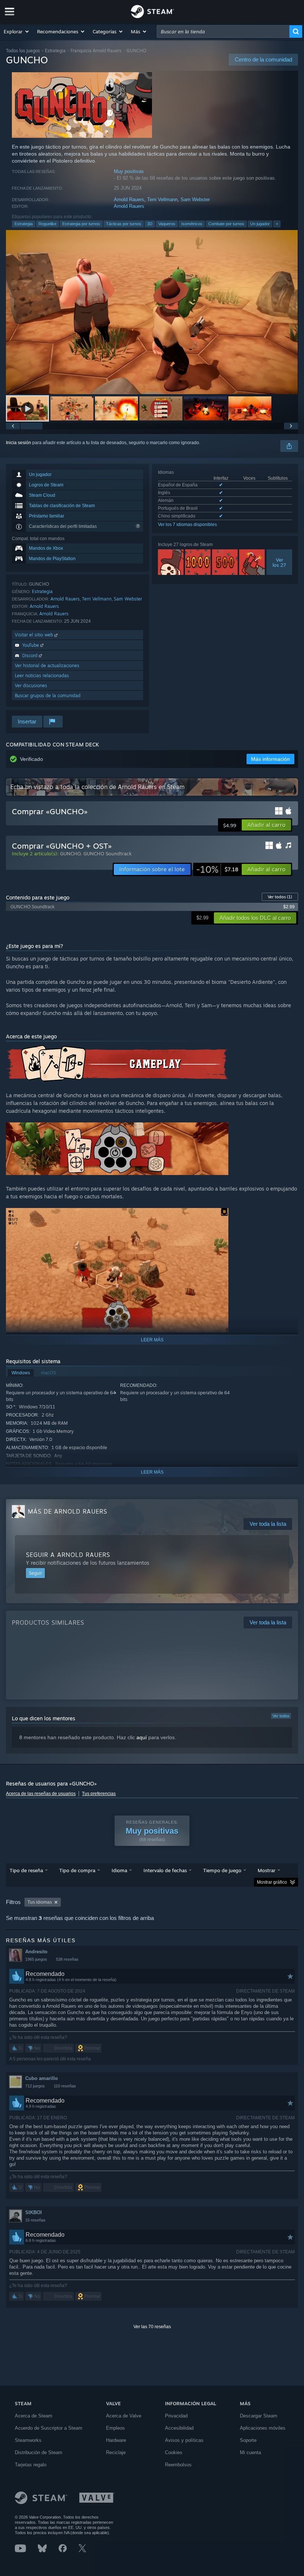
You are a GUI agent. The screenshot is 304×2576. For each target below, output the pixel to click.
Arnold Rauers (129, 199)
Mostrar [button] (267, 1870)
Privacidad (176, 2416)
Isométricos (192, 224)
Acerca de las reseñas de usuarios (41, 1794)
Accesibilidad (179, 2428)
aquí (142, 1737)
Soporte (248, 2440)
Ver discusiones (31, 685)
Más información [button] (270, 759)
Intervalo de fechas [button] (165, 1870)
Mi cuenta (250, 2452)
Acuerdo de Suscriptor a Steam (49, 2428)
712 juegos (35, 2086)
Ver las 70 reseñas (152, 2327)
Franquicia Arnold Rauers (96, 51)
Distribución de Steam (39, 2452)
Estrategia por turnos (81, 224)
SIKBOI (34, 2212)
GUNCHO (70, 853)
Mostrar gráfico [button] (272, 1882)
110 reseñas (65, 2086)
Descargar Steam (259, 2416)
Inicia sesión (19, 443)
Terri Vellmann (162, 199)
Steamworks (28, 2440)
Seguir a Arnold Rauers (68, 1555)
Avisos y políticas (184, 2440)
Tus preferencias (99, 1794)
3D (150, 224)
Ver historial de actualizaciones (47, 665)
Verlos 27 (279, 562)
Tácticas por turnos (124, 224)
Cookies (174, 2452)
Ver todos (280, 897)
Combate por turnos (226, 224)
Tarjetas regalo (31, 2465)
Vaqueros (167, 224)
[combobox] (223, 31)
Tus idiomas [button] (40, 1902)
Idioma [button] (119, 1870)
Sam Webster (195, 199)
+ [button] (277, 224)
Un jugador (260, 224)
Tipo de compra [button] (77, 1870)
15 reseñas (35, 2220)
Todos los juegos (23, 51)
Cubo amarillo (42, 2078)
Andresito (36, 1952)
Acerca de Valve (124, 2416)
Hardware (116, 2440)
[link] (217, 869)
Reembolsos (178, 2465)
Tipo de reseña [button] (26, 1870)
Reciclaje (116, 2452)
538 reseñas (67, 1959)
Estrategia (55, 51)
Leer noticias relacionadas (42, 675)
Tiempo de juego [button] (222, 1870)
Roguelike (47, 224)
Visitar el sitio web (35, 635)
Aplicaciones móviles (263, 2428)
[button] (17, 31)
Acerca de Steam (34, 2416)
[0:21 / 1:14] (152, 312)
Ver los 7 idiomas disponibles (187, 525)
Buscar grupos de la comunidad (48, 695)
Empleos (115, 2428)
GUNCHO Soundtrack (108, 853)
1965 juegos (36, 1959)
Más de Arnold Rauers (67, 1511)
